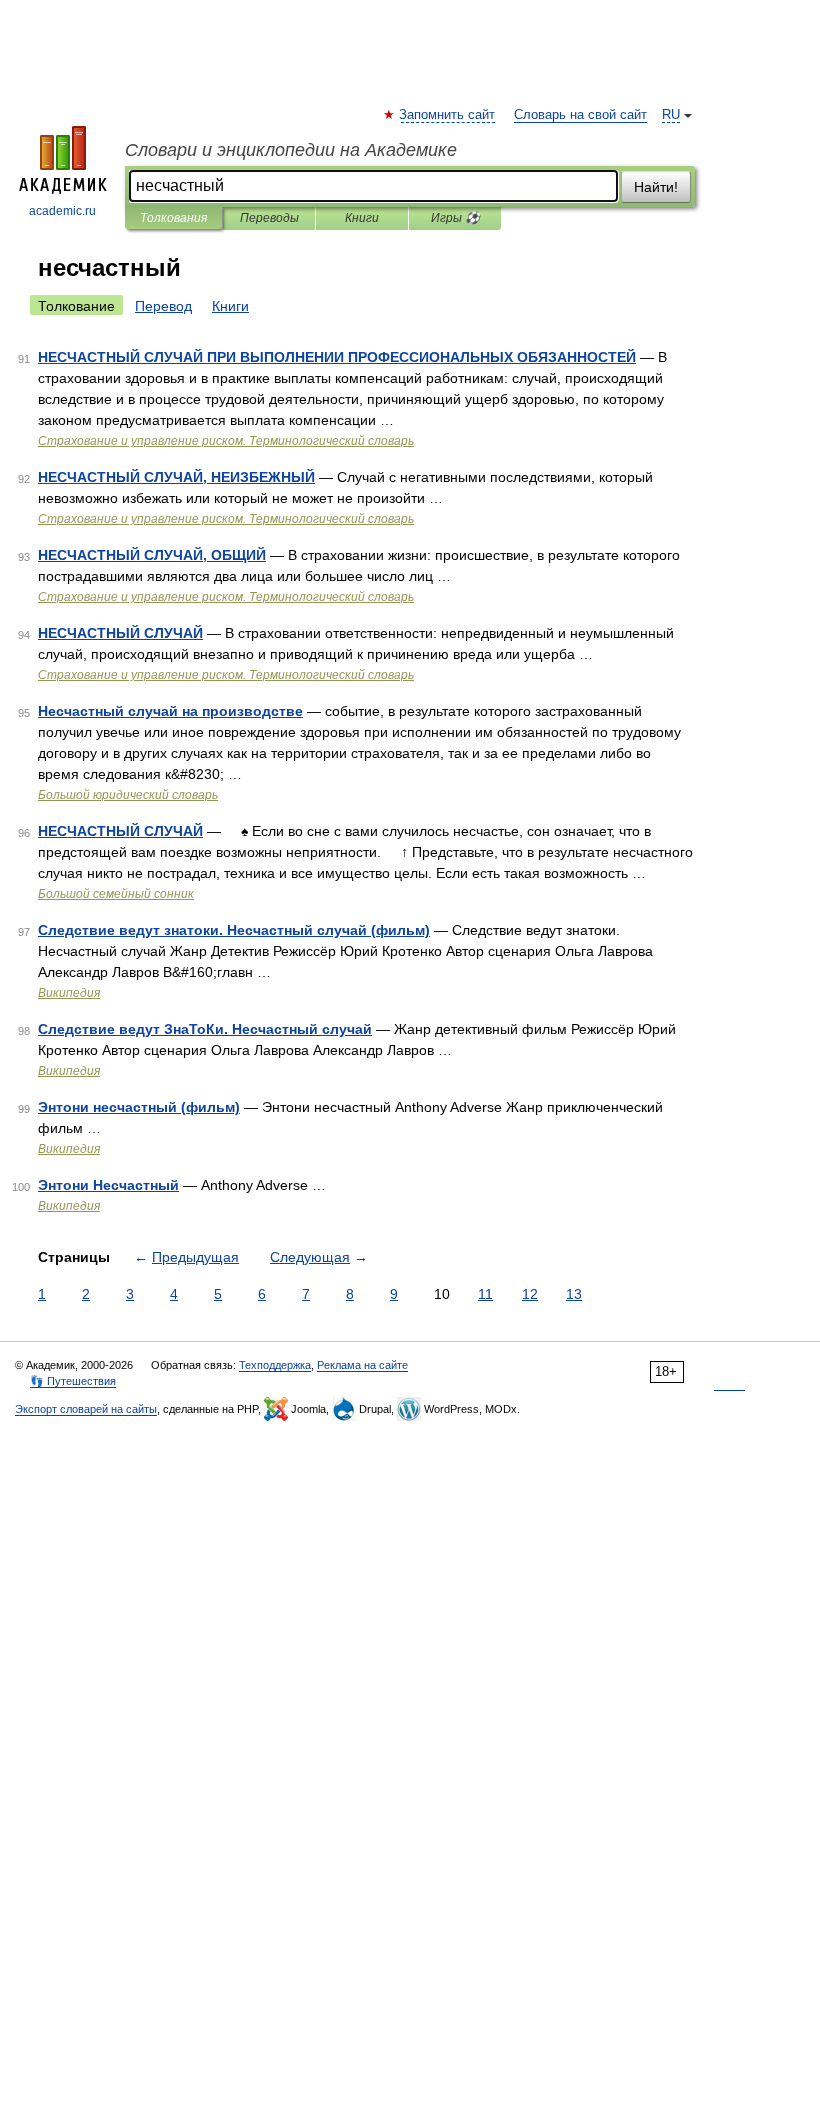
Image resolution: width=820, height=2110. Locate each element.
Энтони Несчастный (108, 1185)
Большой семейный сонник (116, 894)
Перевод (163, 306)
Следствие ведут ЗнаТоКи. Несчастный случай (205, 1029)
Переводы (269, 218)
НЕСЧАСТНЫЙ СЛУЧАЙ (120, 633)
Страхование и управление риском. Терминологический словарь (226, 441)
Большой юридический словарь (128, 795)
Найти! (656, 187)
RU (671, 115)
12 (530, 1294)
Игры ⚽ (455, 218)
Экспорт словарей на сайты (86, 1409)
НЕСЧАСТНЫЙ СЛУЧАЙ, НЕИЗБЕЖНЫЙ (176, 477)
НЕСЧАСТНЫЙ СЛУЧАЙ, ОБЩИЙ (152, 555)
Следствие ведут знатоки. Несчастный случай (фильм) (234, 930)
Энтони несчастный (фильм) (139, 1107)
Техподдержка (275, 1365)
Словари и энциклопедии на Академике (291, 150)
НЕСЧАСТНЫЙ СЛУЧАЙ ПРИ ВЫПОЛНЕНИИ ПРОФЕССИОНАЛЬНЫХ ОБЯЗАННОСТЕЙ (337, 357)
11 (485, 1294)
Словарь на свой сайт (580, 115)
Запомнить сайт (448, 115)
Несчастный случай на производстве (170, 711)
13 (574, 1294)
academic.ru (62, 211)
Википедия (69, 993)
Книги (362, 218)
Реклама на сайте (362, 1365)
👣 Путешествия (73, 1381)
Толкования (173, 218)
